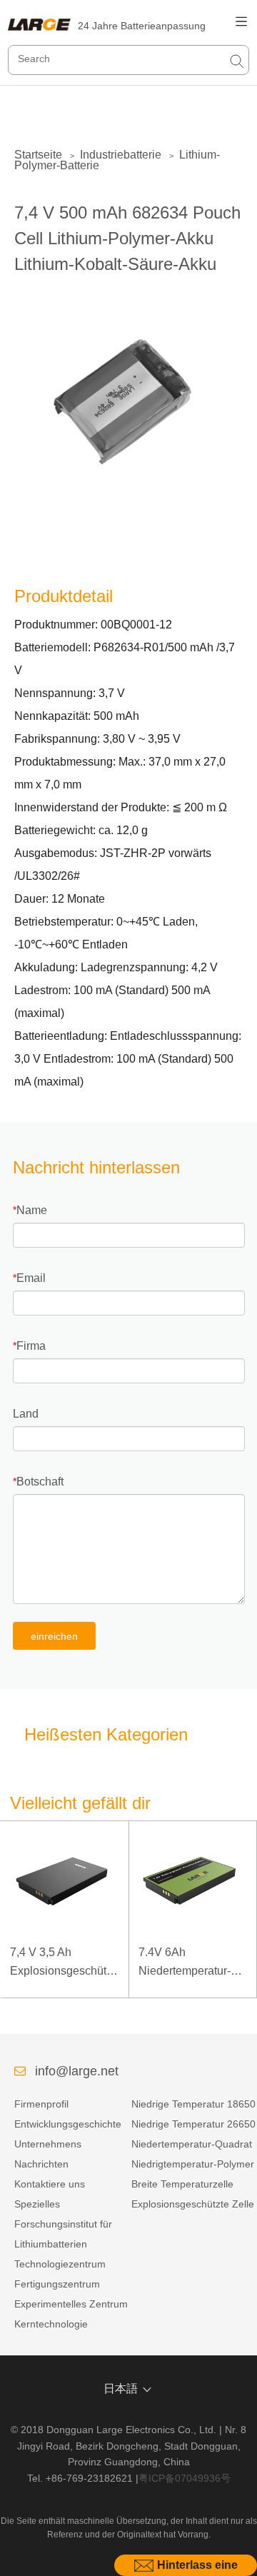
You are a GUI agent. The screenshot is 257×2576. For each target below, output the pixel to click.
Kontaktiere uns (50, 2184)
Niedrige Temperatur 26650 (193, 2124)
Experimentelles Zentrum (71, 2304)
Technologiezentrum (60, 2264)
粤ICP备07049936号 (185, 2478)
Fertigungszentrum (57, 2284)
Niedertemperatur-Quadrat (192, 2144)
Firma (31, 1346)
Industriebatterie (121, 155)
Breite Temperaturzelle (182, 2184)
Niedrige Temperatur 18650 (193, 2104)
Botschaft (40, 1482)
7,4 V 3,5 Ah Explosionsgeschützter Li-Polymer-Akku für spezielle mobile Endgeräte (64, 1963)
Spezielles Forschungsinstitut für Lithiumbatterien (63, 2224)
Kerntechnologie (51, 2324)
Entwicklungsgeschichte (68, 2124)
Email (31, 1278)
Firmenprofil (41, 2104)
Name (32, 1210)
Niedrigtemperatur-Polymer (193, 2164)
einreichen (54, 1636)
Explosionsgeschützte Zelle (193, 2204)
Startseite (38, 155)
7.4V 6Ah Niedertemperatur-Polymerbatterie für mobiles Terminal (186, 1963)
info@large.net (77, 2071)
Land (26, 1414)
